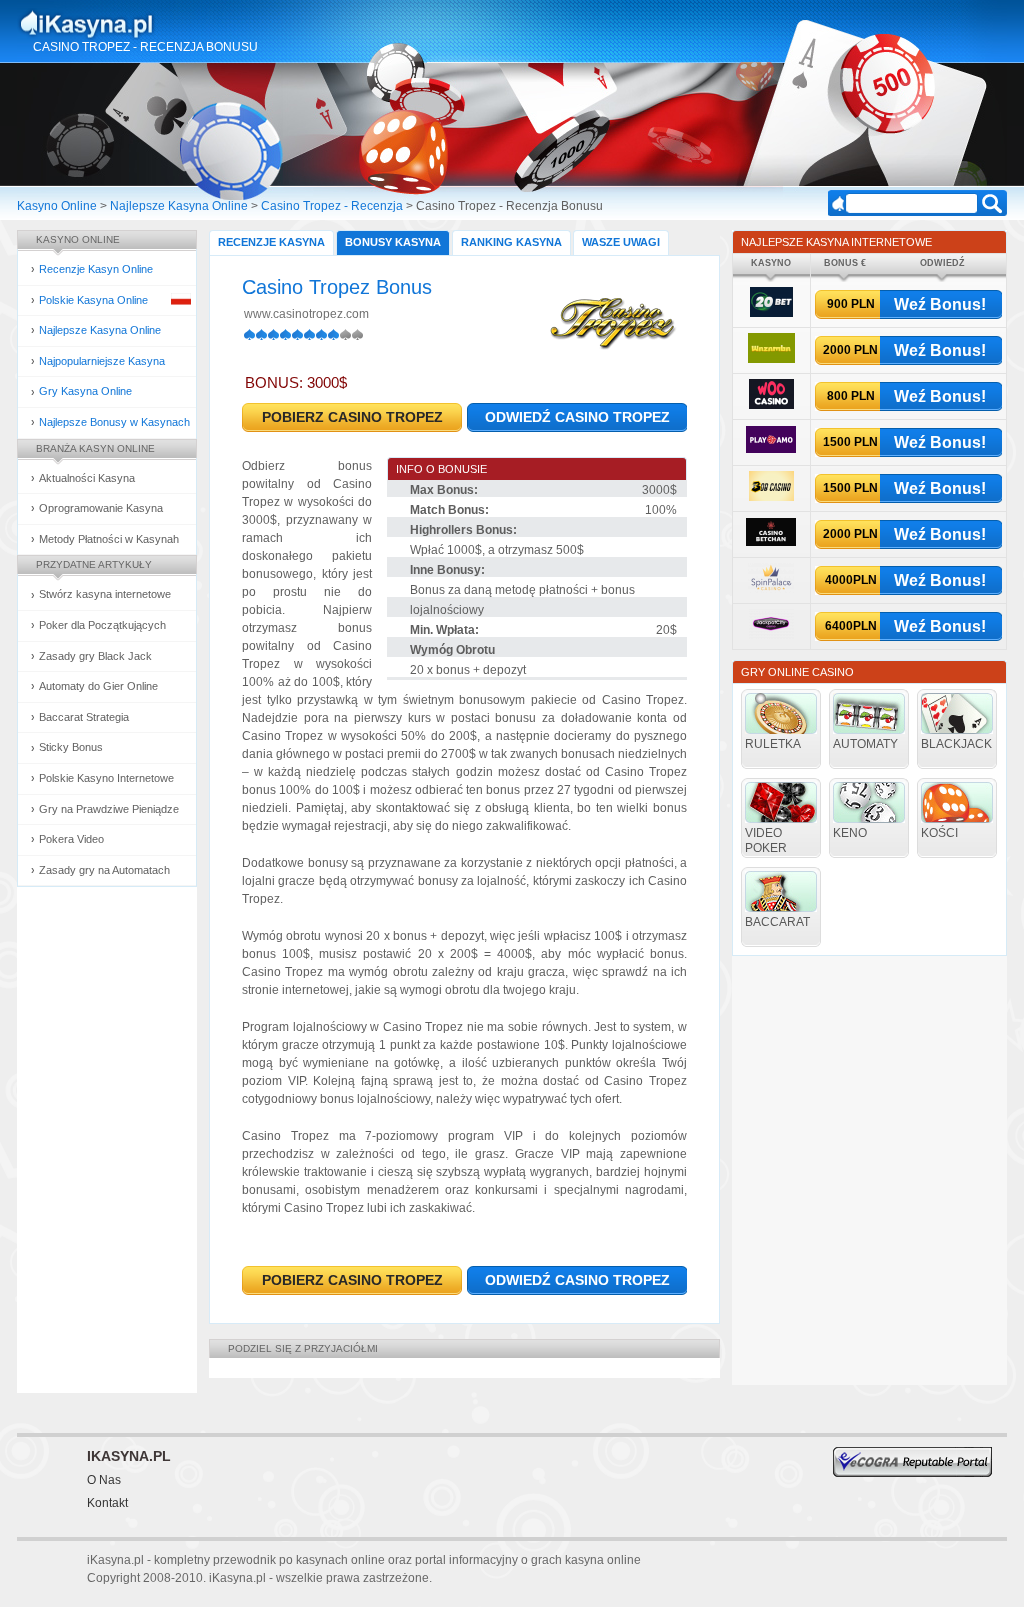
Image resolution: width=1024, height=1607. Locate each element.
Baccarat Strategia (84, 717)
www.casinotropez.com (306, 314)
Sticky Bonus (71, 747)
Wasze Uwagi (621, 242)
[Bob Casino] (771, 497)
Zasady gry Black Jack (95, 656)
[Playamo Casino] (771, 449)
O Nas (104, 1480)
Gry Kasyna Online (85, 391)
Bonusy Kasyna (393, 242)
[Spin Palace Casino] (771, 589)
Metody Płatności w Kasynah (109, 539)
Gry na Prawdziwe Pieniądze (109, 809)
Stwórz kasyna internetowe (105, 594)
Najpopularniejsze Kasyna (102, 361)
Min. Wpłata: (444, 630)
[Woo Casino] (771, 405)
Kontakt (107, 1503)
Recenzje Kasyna (271, 242)
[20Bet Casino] (771, 313)
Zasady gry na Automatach (104, 870)
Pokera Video (71, 839)
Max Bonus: (444, 490)
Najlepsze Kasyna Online (179, 206)
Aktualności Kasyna (87, 478)
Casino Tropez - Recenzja (332, 206)
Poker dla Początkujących (102, 625)
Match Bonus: (449, 510)
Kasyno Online (57, 206)
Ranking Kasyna (511, 242)
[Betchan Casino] (771, 542)
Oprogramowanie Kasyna (101, 508)
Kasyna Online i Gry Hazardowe (165, 24)
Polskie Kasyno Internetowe (106, 778)
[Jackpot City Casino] (771, 635)
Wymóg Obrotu (452, 650)
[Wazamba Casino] (771, 359)
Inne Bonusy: (447, 570)
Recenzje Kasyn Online (96, 269)
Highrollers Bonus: (463, 530)
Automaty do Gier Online (98, 686)
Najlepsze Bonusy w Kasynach (114, 422)
